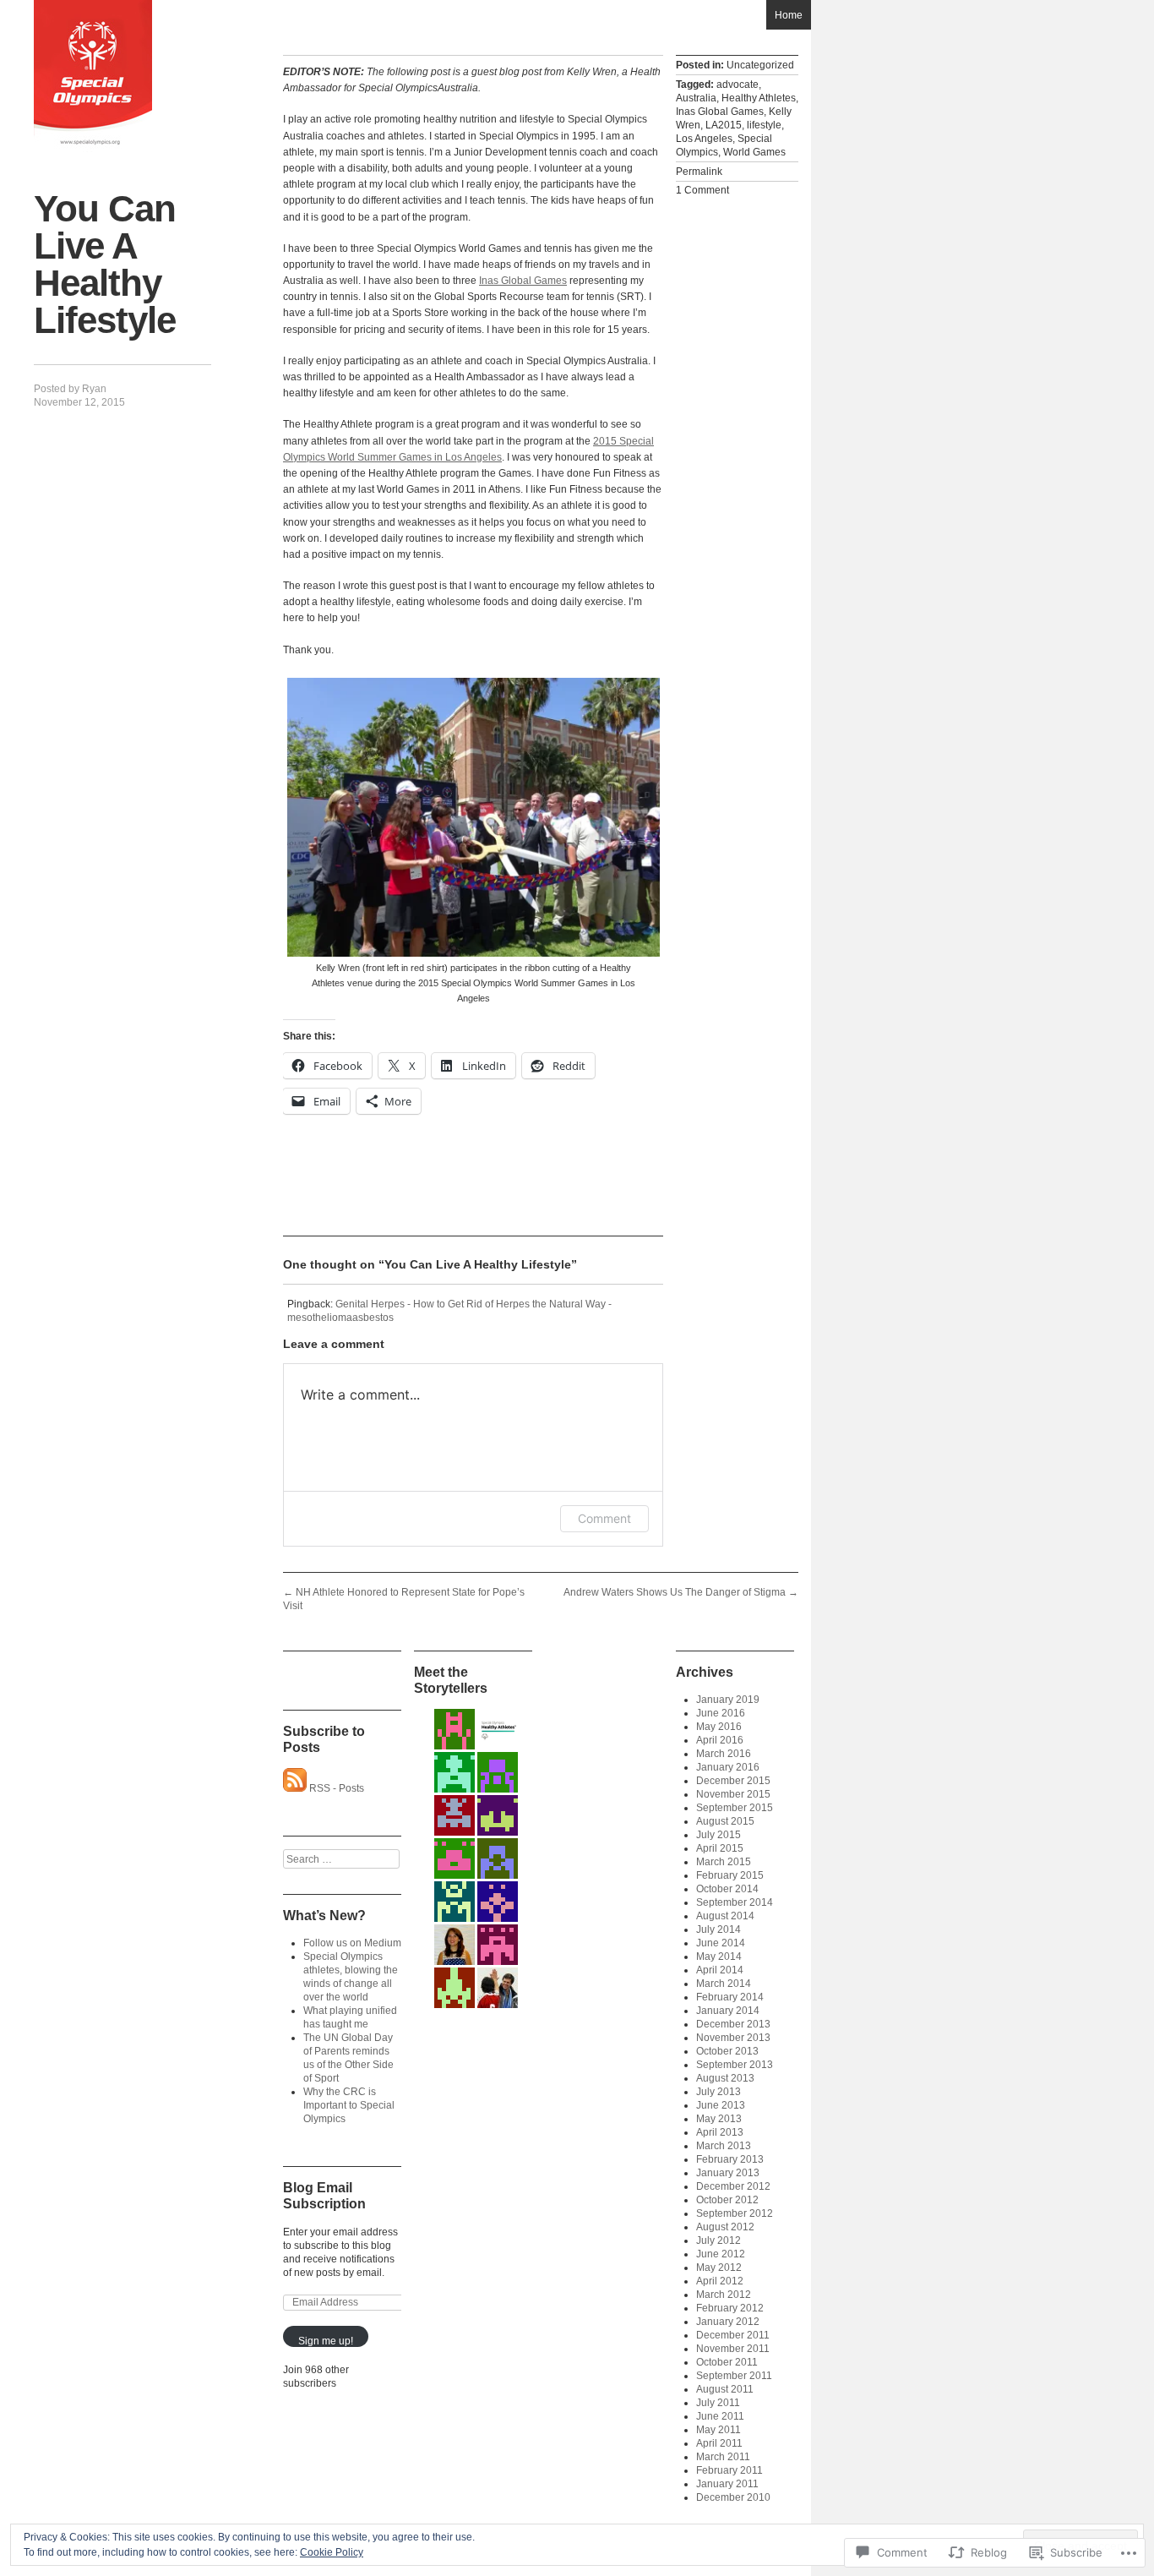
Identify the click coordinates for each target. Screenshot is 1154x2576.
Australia (696, 98)
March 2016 (724, 1754)
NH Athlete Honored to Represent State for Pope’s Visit (404, 1599)
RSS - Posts (337, 1788)
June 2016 (721, 1713)
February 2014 (730, 1997)
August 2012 (725, 2227)
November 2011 (733, 2349)
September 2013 (735, 2065)
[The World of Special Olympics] (93, 76)
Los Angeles (704, 139)
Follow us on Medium (352, 1943)
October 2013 (727, 2051)
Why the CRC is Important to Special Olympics (349, 2105)
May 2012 (719, 2268)
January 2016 (728, 1767)
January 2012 (728, 2322)
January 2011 (727, 2484)
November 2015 (733, 1794)
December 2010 (733, 2497)
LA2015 (724, 125)
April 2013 (720, 2132)
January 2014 (728, 2011)
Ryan (94, 389)
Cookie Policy (332, 2552)
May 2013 (719, 2119)
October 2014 (727, 1889)
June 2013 (721, 2105)
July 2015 (719, 1835)
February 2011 (729, 2470)
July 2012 (719, 2240)
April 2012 (720, 2281)
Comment (604, 1518)
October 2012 (727, 2200)
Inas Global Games (523, 281)
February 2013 (730, 2159)
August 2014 (725, 1916)
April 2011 (719, 2443)
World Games (754, 152)
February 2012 (730, 2308)
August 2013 (725, 2078)
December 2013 (733, 2024)
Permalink (699, 172)
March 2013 (724, 2146)
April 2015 (720, 1848)
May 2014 (719, 1957)
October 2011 (727, 2362)
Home (789, 15)
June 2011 (720, 2416)
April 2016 (720, 1740)
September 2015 (735, 1808)
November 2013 (733, 2038)
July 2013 (719, 2092)
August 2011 (725, 2389)
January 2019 (728, 1700)
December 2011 (733, 2335)
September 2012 (735, 2213)
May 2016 (719, 1727)
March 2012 (724, 2295)
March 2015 (724, 1862)
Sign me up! (326, 2341)
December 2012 (733, 2186)
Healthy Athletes (759, 98)
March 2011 (723, 2457)
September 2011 (734, 2376)
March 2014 (724, 1984)
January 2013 (728, 2173)
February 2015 (730, 1875)
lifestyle (764, 125)
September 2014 (735, 1902)
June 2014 (721, 1943)
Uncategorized (760, 65)
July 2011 (718, 2403)
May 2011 (719, 2430)
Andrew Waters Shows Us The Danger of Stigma (681, 1592)
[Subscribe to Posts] (295, 1788)
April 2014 (720, 1970)
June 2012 (721, 2254)
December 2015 (733, 1781)
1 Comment (702, 190)
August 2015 (725, 1821)
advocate (738, 85)
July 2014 (719, 1929)
